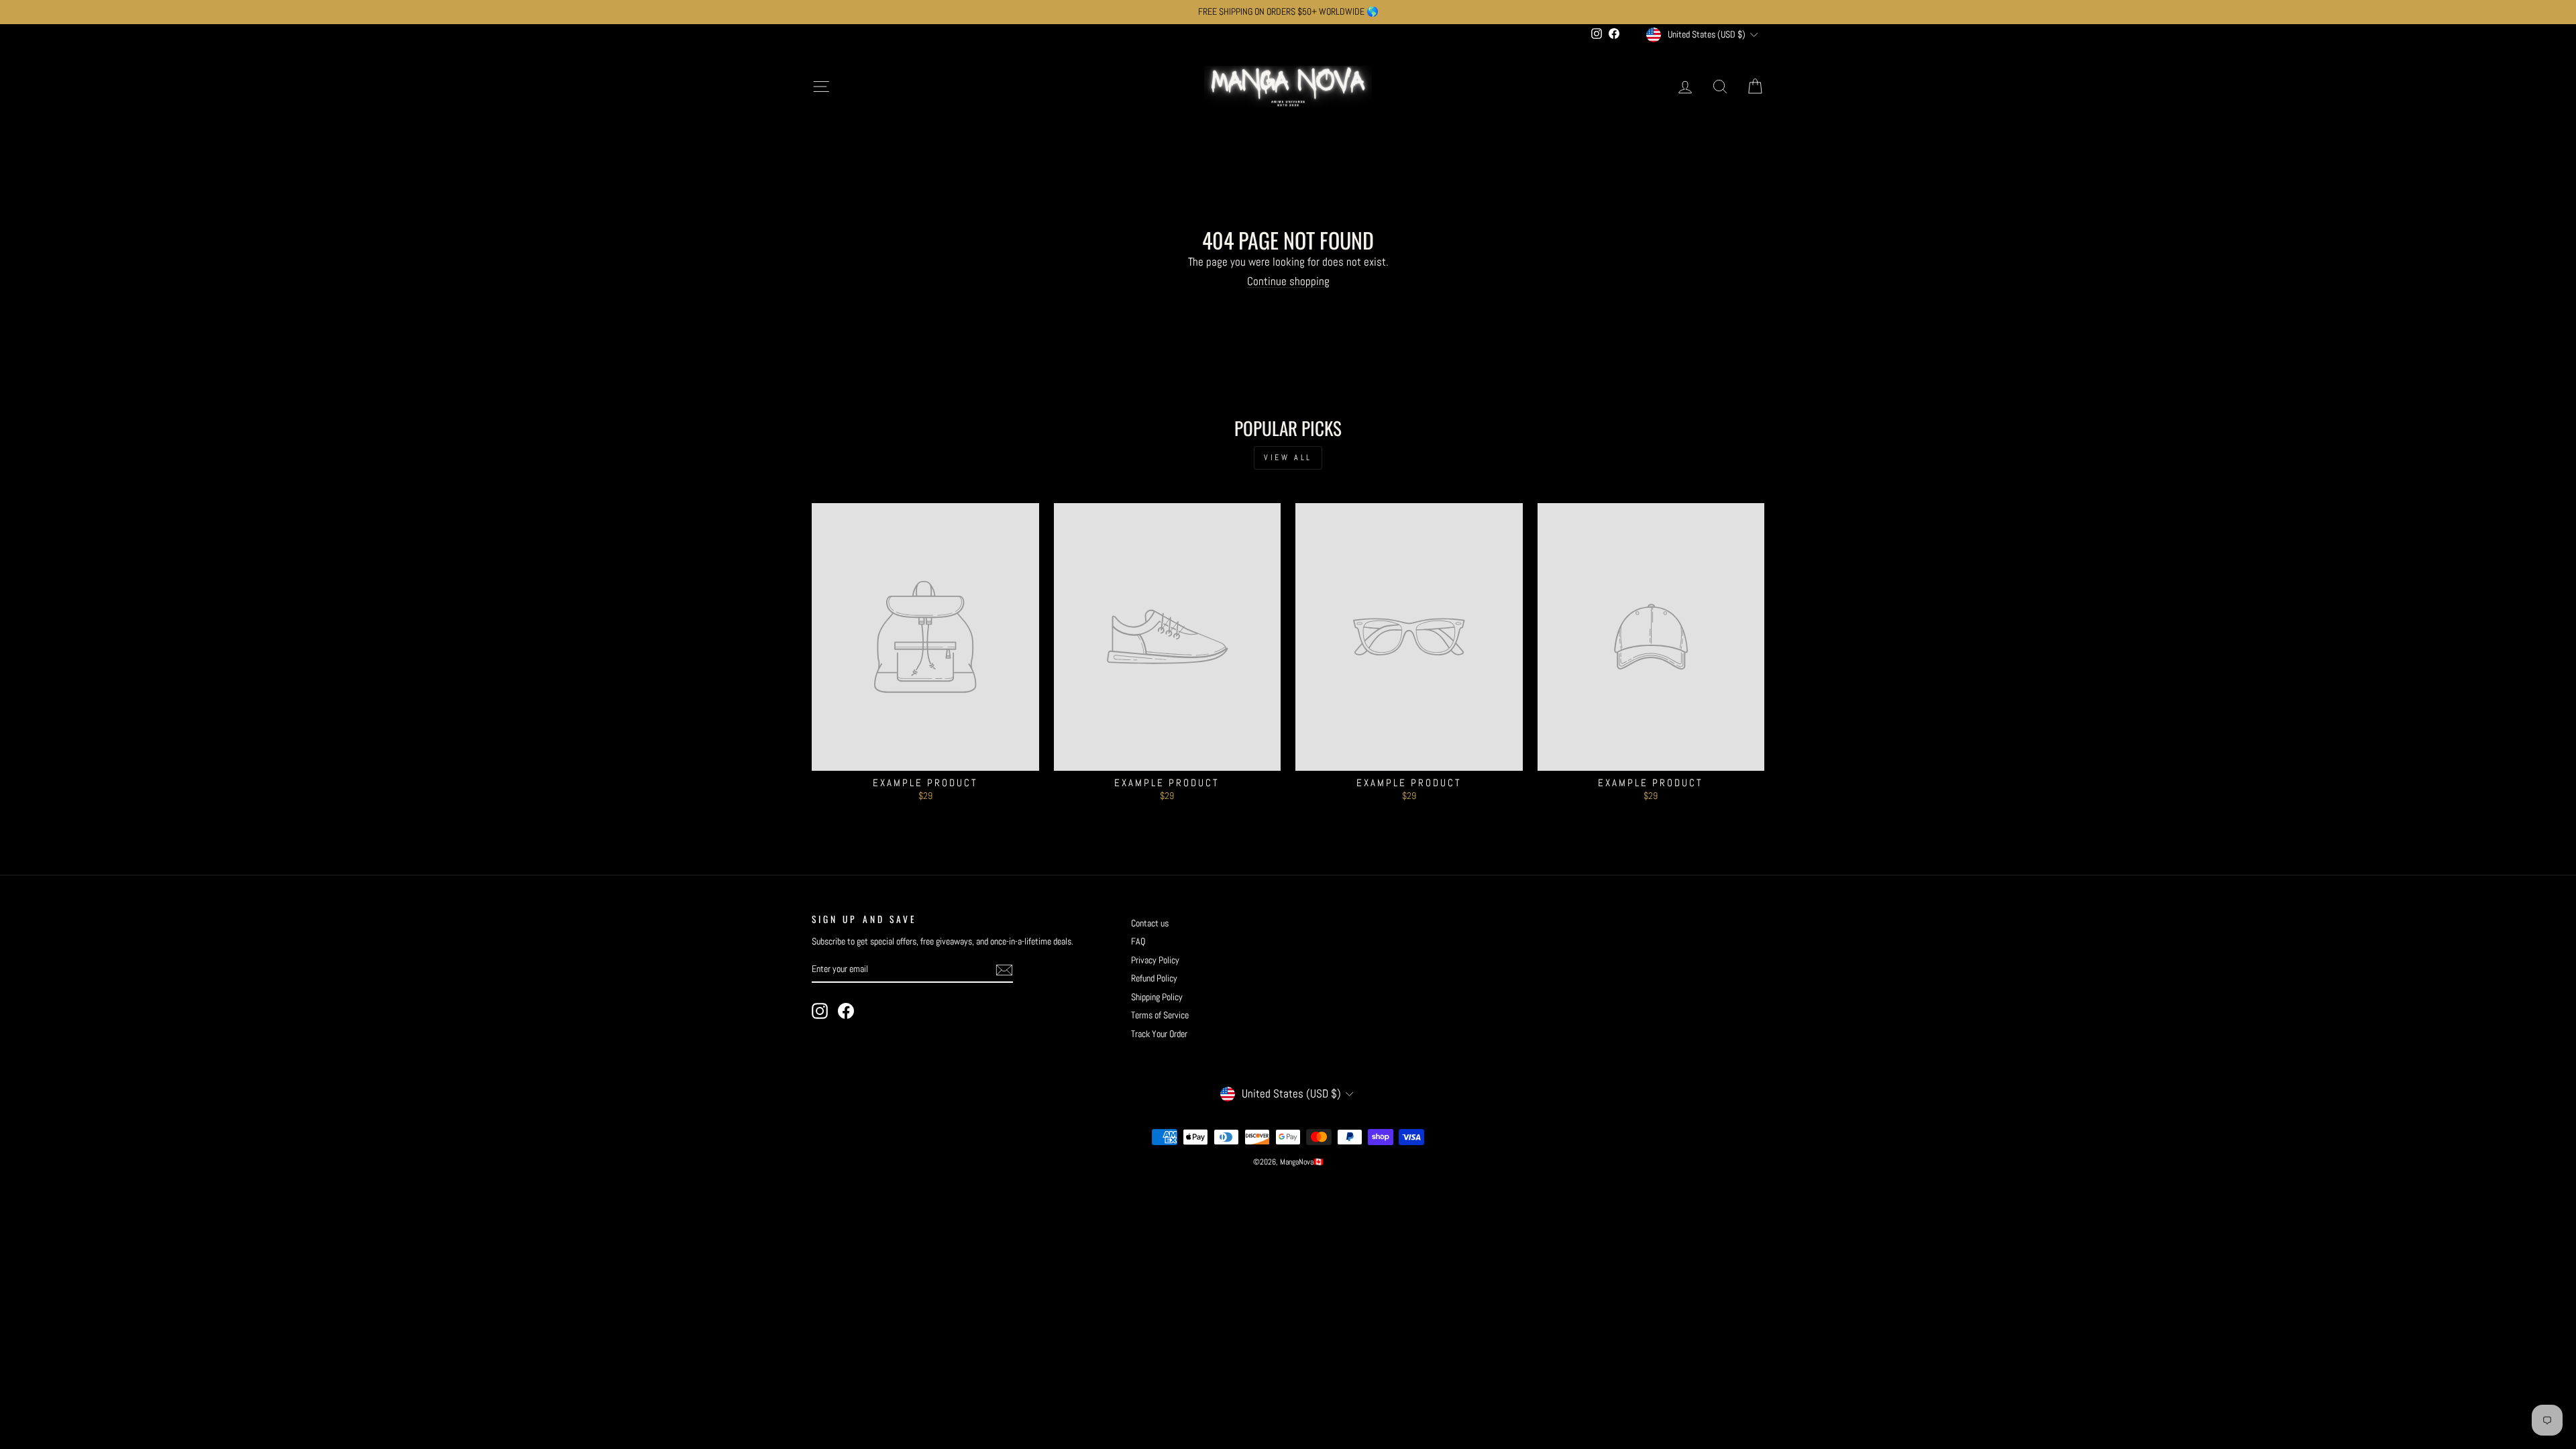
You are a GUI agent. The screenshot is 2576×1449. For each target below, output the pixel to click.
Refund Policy (1154, 978)
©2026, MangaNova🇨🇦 (1288, 1162)
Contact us (1150, 923)
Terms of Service (1160, 1015)
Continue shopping (1288, 281)
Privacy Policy (1155, 960)
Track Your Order (1159, 1034)
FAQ (1138, 941)
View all (1288, 458)
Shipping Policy (1157, 997)
